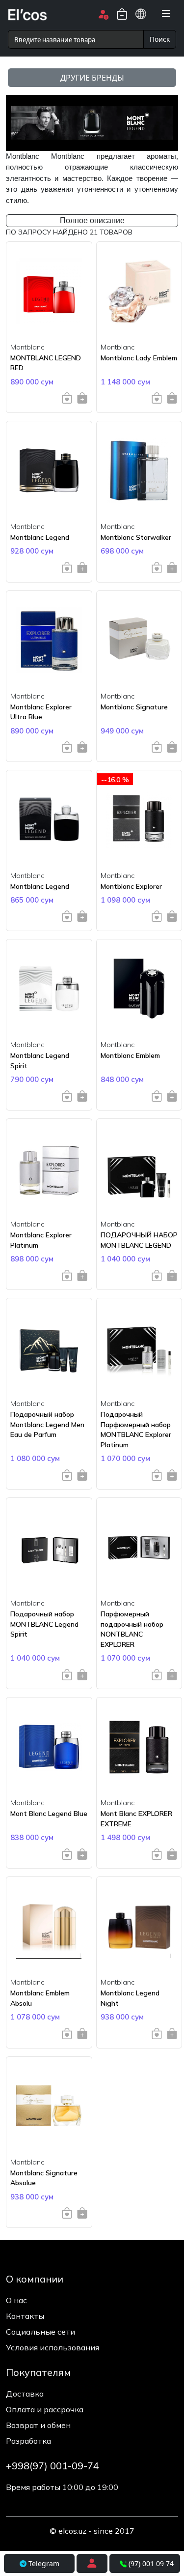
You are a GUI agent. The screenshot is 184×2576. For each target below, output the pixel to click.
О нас (16, 2300)
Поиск (160, 39)
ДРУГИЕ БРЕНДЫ (92, 78)
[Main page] (27, 14)
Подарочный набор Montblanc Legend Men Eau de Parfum (47, 1424)
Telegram (43, 2563)
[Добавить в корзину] (82, 398)
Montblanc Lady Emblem (139, 358)
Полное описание (92, 220)
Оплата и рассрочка (45, 2409)
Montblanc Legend (40, 537)
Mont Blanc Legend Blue (49, 1814)
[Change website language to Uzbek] (141, 14)
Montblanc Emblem (130, 1055)
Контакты (25, 2316)
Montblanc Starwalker (136, 537)
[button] (166, 14)
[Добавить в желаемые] (67, 398)
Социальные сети (40, 2332)
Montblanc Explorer (131, 886)
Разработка (28, 2441)
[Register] (92, 2563)
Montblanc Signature (134, 707)
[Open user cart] (122, 14)
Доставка (25, 2394)
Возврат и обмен (38, 2425)
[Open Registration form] (103, 14)
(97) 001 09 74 (151, 2563)
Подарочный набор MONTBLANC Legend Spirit (44, 1624)
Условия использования (53, 2347)
